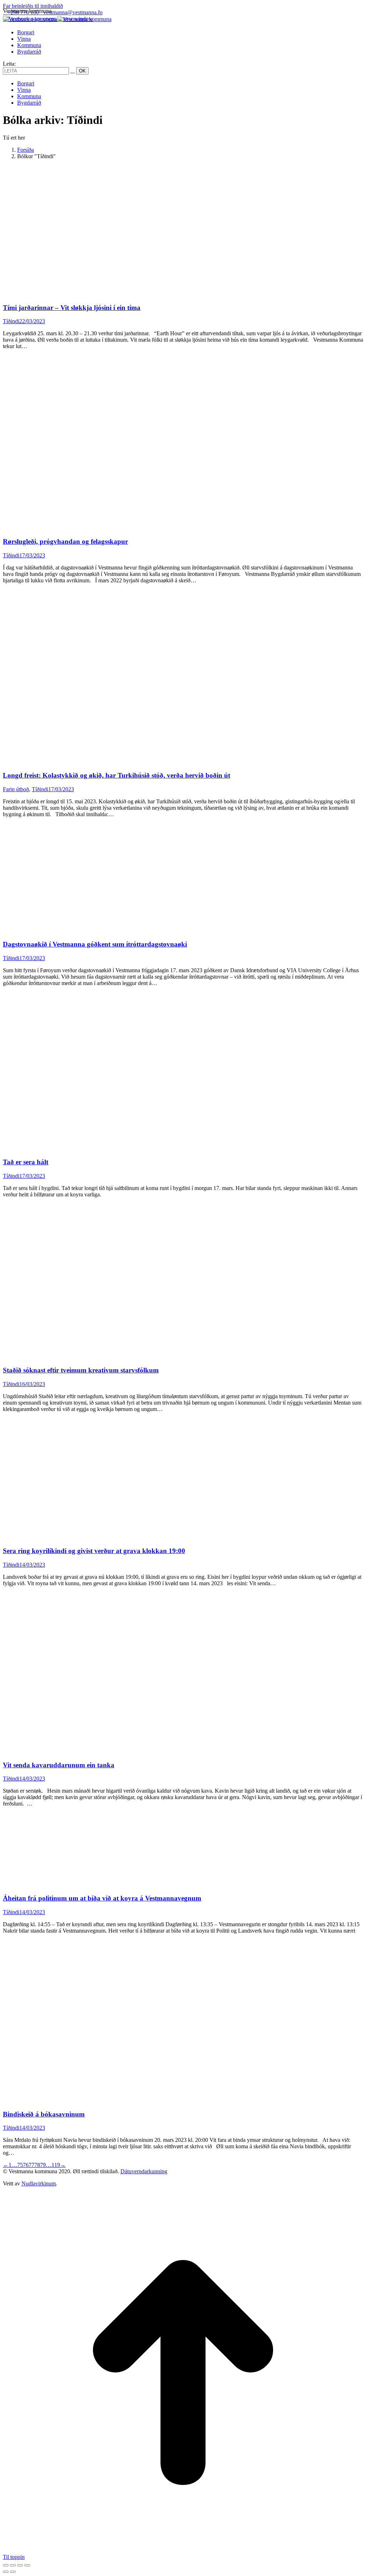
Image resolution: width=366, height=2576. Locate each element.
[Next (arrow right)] (13, 2572)
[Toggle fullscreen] (20, 2565)
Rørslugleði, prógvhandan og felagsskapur (65, 541)
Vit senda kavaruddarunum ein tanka (59, 1765)
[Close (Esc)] (6, 2565)
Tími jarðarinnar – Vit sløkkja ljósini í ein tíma (72, 308)
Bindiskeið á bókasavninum (44, 2114)
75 (20, 2165)
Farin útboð (16, 789)
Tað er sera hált (26, 1162)
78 (37, 2165)
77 (31, 2165)
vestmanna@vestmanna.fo (73, 12)
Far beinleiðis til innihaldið (33, 6)
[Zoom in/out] (27, 2565)
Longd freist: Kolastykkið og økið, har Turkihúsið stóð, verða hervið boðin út (117, 775)
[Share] (13, 2565)
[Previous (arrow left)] (6, 2572)
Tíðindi (11, 321)
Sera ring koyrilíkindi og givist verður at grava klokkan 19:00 (94, 1551)
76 (26, 2165)
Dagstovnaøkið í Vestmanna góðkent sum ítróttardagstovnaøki (95, 944)
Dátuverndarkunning (144, 2171)
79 (43, 2165)
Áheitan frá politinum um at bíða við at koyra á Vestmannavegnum (102, 1898)
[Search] (73, 71)
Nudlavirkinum (39, 2183)
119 (56, 2165)
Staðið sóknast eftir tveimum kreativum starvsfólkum (81, 1370)
